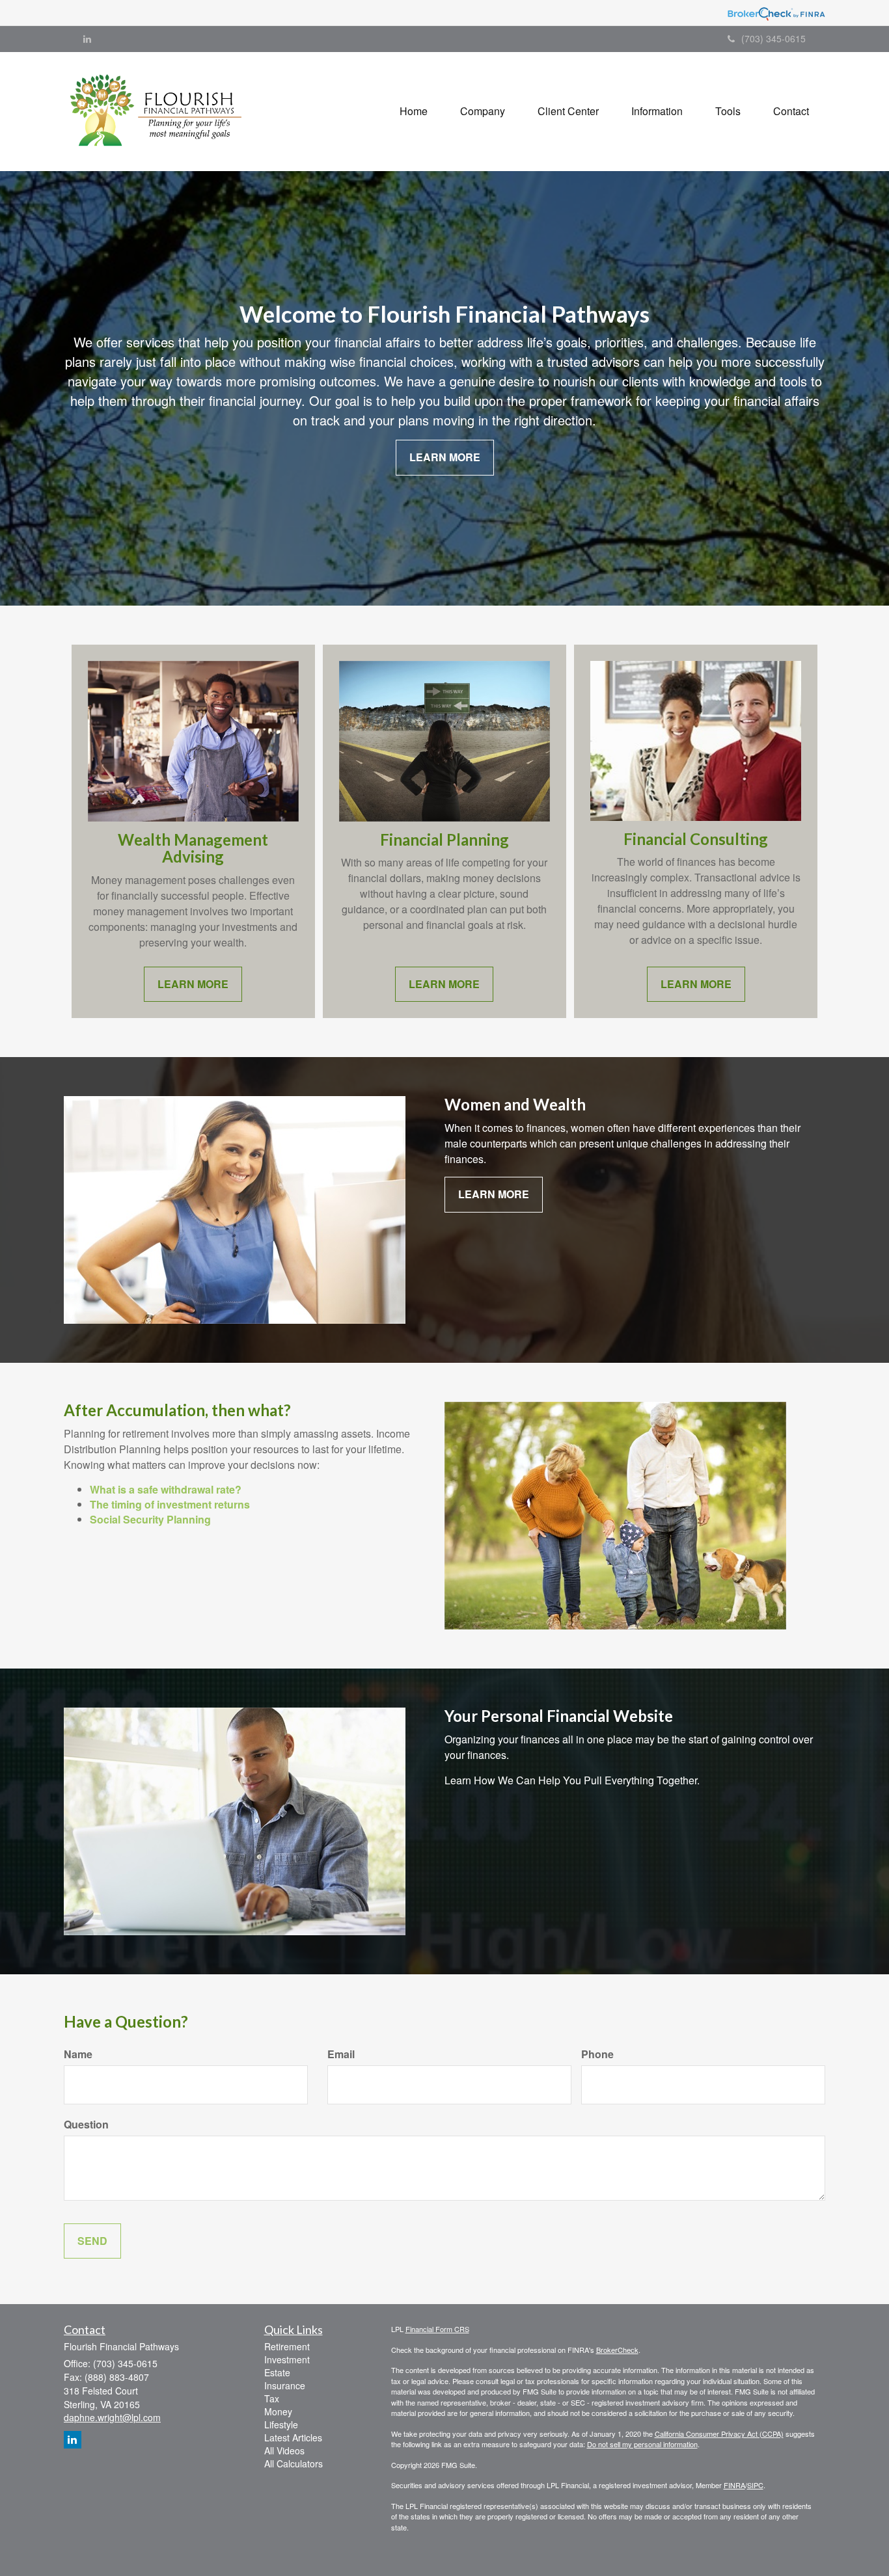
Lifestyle (281, 2424)
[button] (483, 111)
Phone (597, 2054)
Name (78, 2054)
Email (341, 2054)
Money (278, 2411)
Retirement (287, 2346)
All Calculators (294, 2463)
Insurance (285, 2385)
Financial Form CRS (437, 2329)
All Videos (284, 2450)
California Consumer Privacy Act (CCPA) (719, 2434)
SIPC (755, 2485)
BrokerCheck (617, 2350)
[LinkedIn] (87, 38)
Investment (287, 2359)
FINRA (734, 2485)
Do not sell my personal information (642, 2444)
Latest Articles (293, 2437)
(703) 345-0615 (773, 38)
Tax (272, 2398)
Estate (277, 2372)
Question (86, 2125)
